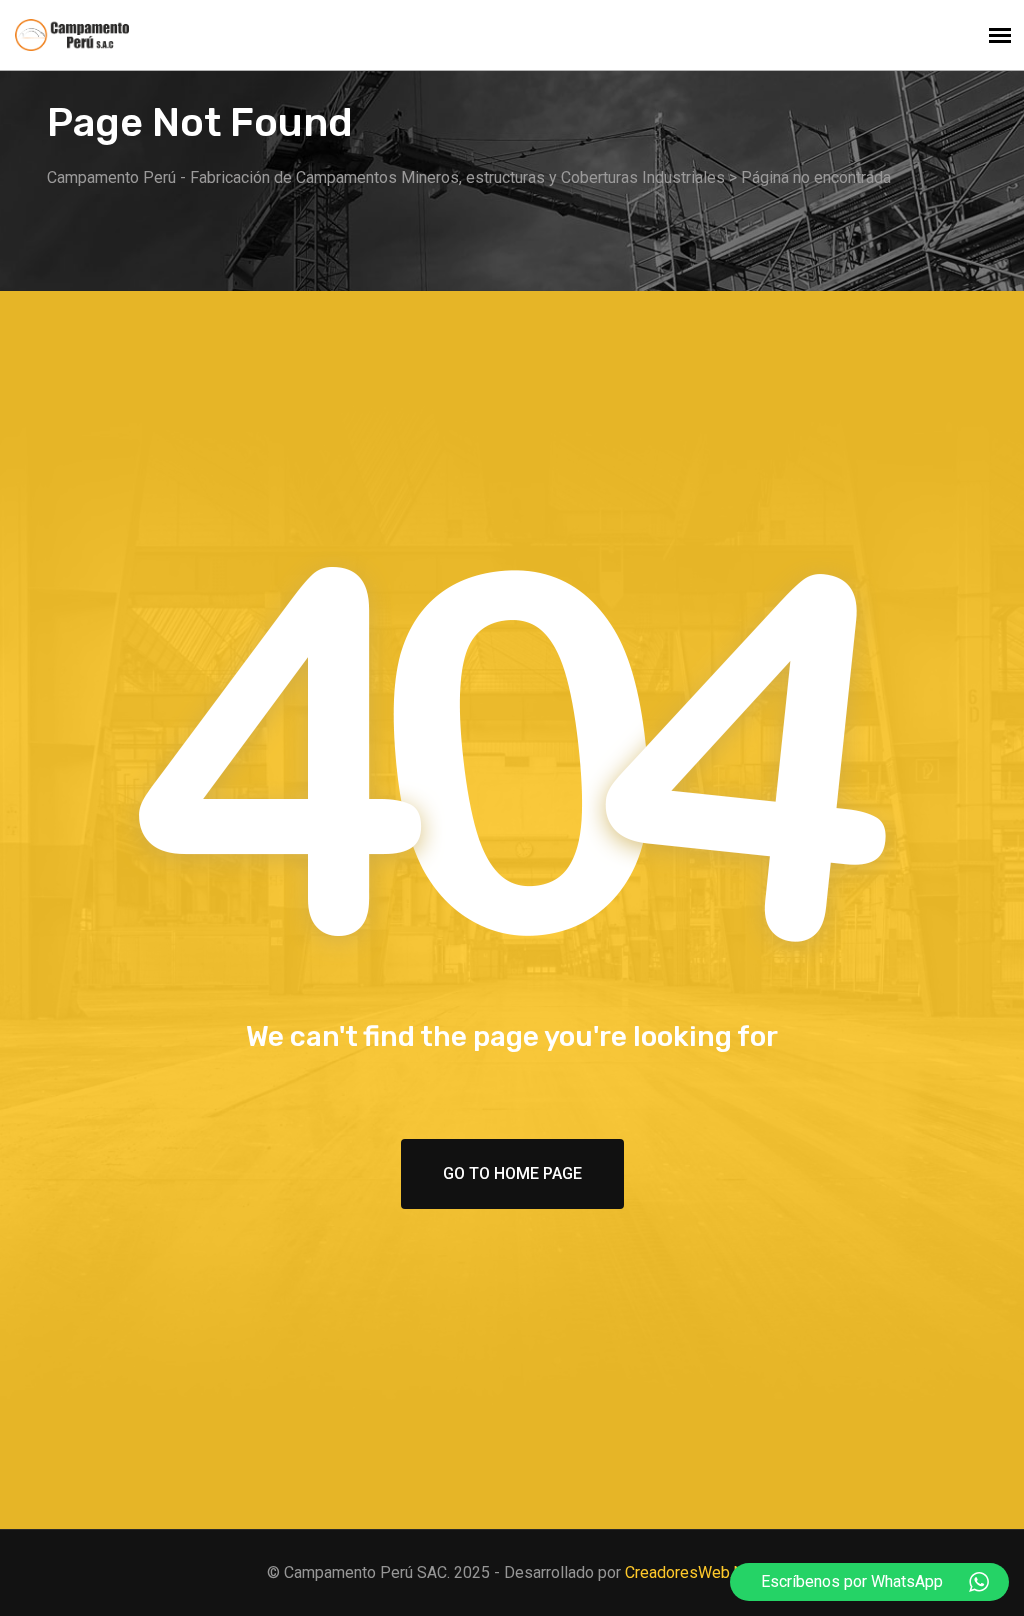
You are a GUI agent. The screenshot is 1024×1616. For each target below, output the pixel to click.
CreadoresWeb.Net (691, 1572)
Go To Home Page (512, 1173)
